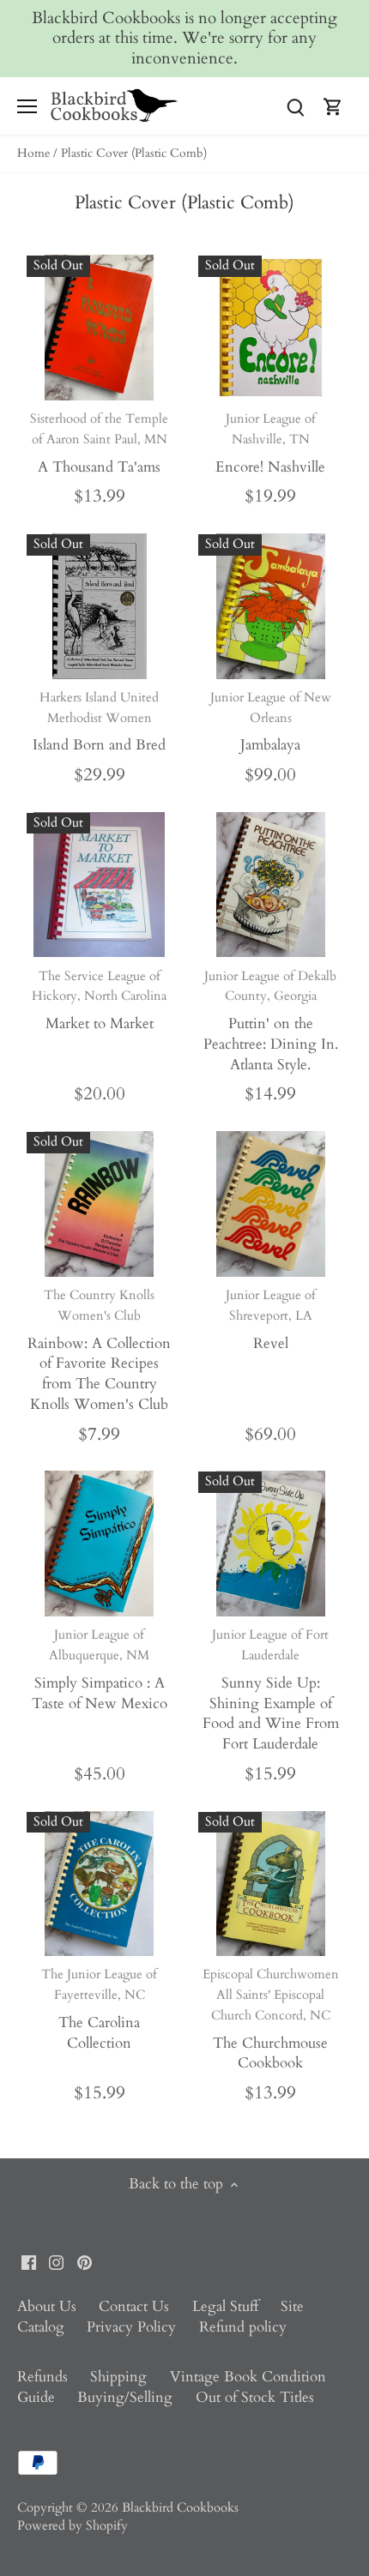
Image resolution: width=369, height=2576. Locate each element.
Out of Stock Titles (255, 2397)
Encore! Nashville (270, 443)
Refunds (42, 2377)
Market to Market (99, 1001)
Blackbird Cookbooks (180, 2508)
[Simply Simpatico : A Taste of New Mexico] (100, 1544)
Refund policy (243, 2327)
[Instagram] (56, 2261)
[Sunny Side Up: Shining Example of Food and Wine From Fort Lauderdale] (271, 1544)
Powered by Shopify (73, 2526)
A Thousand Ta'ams (99, 443)
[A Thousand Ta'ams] (100, 328)
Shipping (118, 2377)
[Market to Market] (100, 885)
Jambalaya (271, 722)
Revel (271, 1320)
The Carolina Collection (99, 2009)
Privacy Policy (131, 2327)
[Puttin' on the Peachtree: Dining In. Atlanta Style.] (271, 885)
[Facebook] (29, 2261)
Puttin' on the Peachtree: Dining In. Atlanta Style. (271, 1021)
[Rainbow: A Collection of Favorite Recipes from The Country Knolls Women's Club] (100, 1204)
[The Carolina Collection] (100, 1884)
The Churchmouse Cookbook (271, 2019)
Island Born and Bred (99, 722)
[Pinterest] (85, 2261)
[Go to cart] (333, 106)
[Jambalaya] (271, 606)
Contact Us (134, 2306)
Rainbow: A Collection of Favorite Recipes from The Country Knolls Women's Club (99, 1350)
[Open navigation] (27, 106)
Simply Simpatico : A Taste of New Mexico (100, 1669)
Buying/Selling (125, 2397)
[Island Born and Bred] (100, 606)
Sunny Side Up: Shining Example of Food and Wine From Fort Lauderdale (271, 1690)
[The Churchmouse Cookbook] (271, 1884)
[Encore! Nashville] (271, 328)
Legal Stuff (225, 2306)
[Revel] (271, 1204)
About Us (47, 2306)
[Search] (295, 106)
